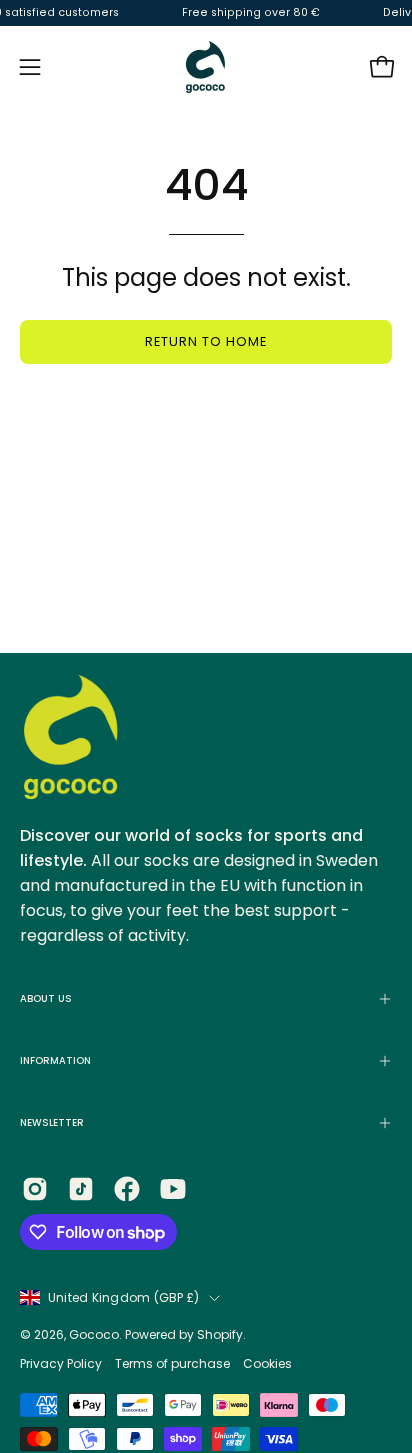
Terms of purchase (172, 1363)
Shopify (220, 1334)
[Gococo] (206, 67)
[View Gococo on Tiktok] (81, 1189)
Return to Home (205, 341)
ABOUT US (46, 998)
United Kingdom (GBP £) (123, 1297)
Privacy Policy (62, 1363)
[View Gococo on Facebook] (127, 1189)
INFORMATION (55, 1060)
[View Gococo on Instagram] (35, 1189)
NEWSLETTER (52, 1122)
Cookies (267, 1363)
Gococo (94, 1334)
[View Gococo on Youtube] (173, 1189)
